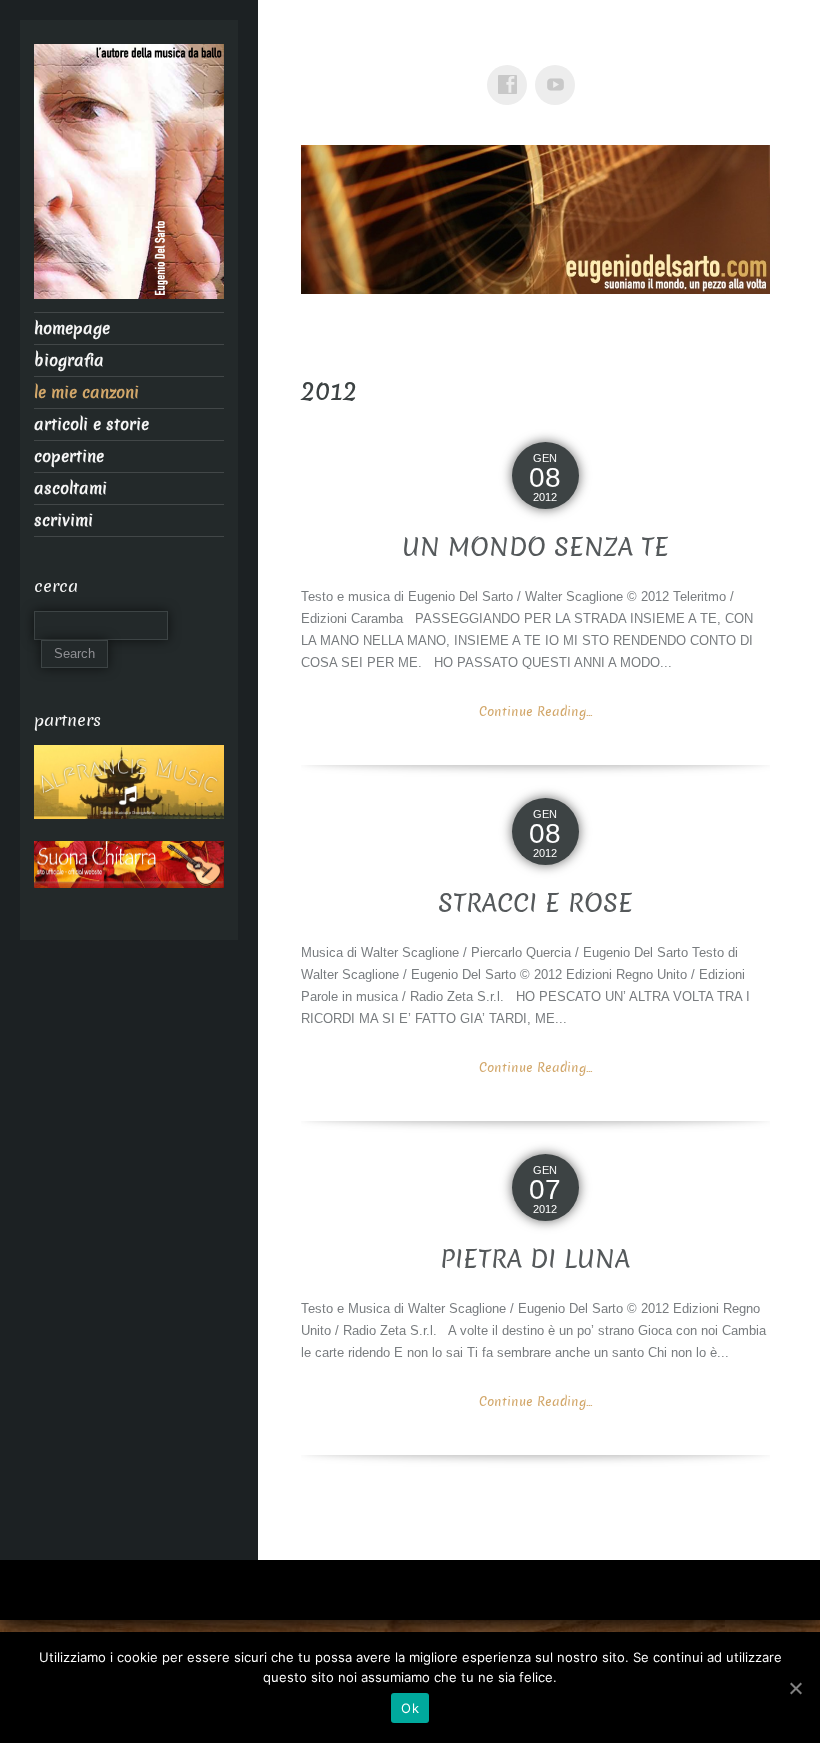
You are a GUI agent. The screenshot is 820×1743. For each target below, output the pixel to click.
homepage (72, 328)
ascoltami (70, 488)
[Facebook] (511, 70)
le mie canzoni (86, 392)
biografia (69, 360)
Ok (410, 1708)
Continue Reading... (535, 711)
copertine (69, 456)
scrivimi (63, 520)
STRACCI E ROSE (535, 903)
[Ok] (795, 1688)
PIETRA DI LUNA (535, 1259)
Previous (326, 214)
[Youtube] (559, 70)
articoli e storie (91, 424)
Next (745, 214)
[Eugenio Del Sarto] (129, 177)
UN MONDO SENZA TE (535, 547)
